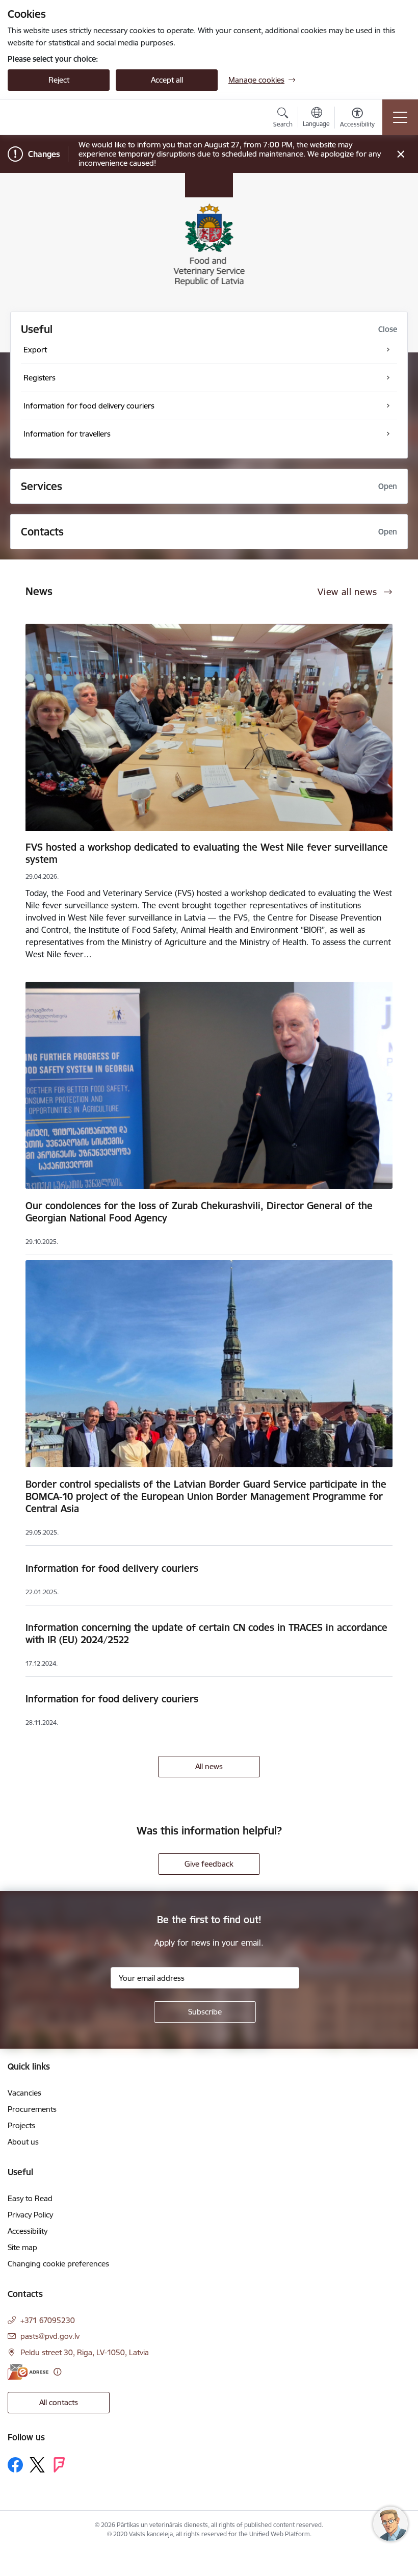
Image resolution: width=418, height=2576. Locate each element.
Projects (21, 2125)
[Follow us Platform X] (37, 2465)
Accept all (167, 80)
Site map (22, 2247)
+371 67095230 (48, 2320)
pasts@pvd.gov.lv (50, 2336)
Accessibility (28, 2231)
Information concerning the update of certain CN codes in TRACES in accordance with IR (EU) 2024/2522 (206, 1634)
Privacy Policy (30, 2215)
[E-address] (28, 2372)
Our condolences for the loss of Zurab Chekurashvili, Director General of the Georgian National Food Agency (199, 1212)
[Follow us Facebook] (15, 2465)
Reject (59, 80)
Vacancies (24, 2093)
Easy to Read (30, 2198)
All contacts (59, 2402)
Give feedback (209, 1864)
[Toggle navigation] (400, 117)
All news (209, 1766)
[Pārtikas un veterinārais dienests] (68, 117)
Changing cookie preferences (58, 2264)
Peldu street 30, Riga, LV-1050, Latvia (85, 2352)
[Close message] (401, 154)
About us (23, 2142)
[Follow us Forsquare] (59, 2465)
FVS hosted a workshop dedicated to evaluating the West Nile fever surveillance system (207, 853)
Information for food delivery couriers (112, 1568)
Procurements (32, 2109)
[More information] (57, 2372)
